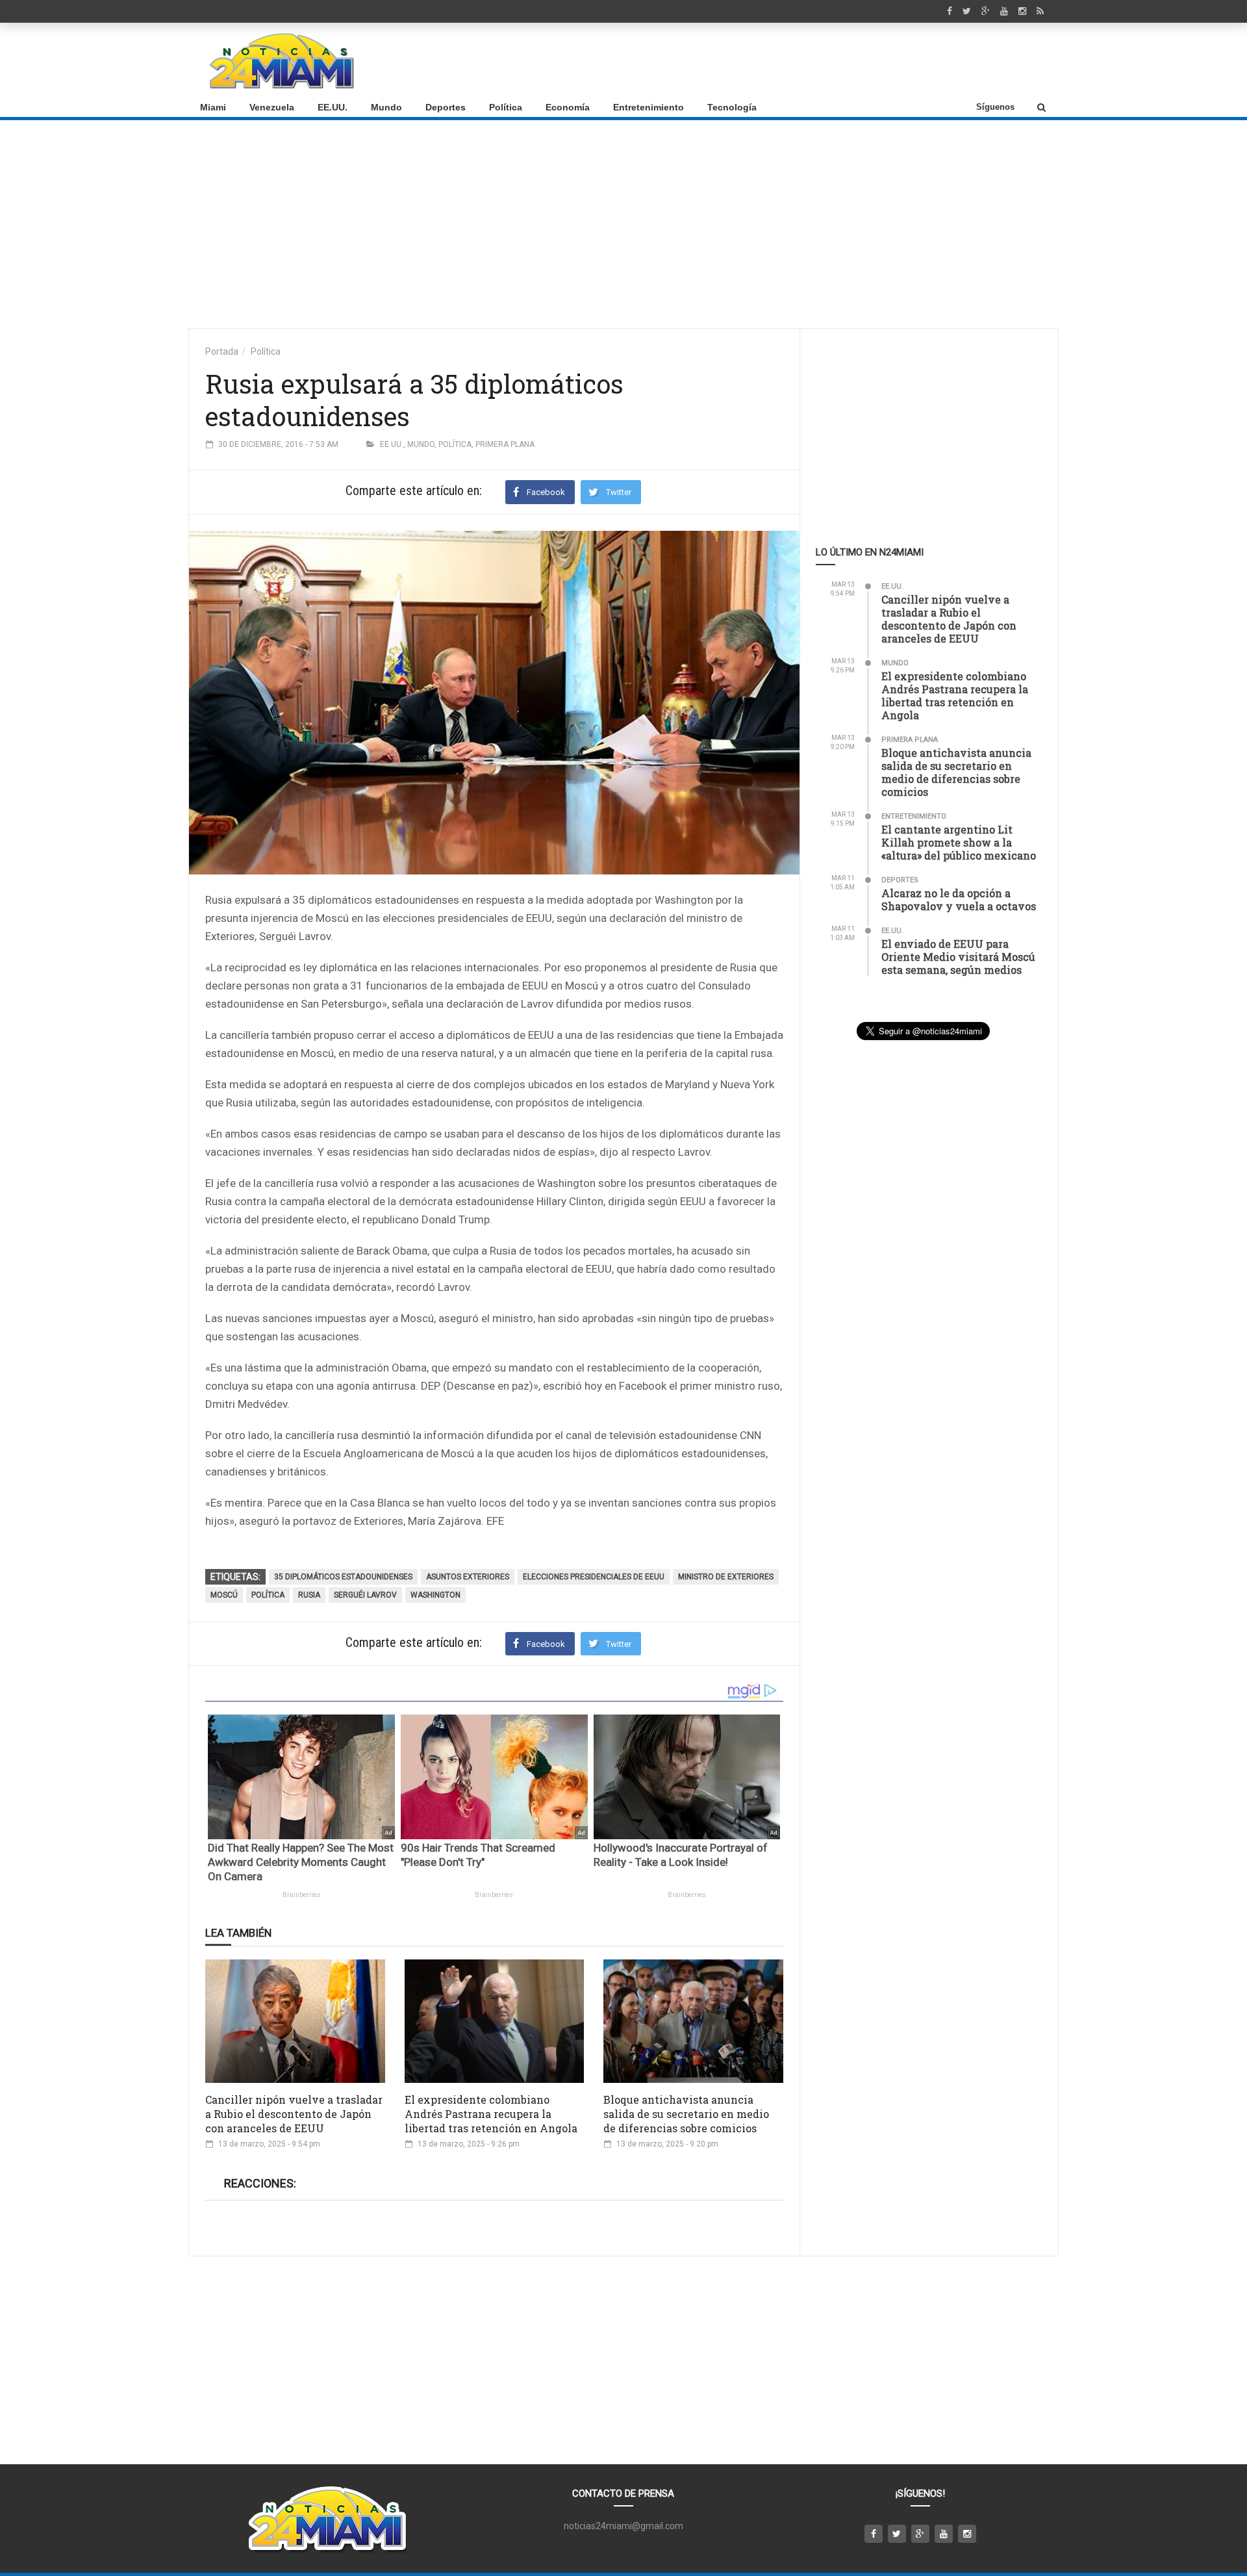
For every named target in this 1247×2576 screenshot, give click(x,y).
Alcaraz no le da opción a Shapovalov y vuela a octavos (959, 899)
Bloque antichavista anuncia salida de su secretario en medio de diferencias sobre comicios (686, 2114)
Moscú (224, 1595)
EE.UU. (333, 107)
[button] (1041, 107)
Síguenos (995, 107)
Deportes (446, 107)
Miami (213, 107)
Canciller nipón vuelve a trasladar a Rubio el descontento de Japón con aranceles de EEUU (294, 2114)
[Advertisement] (812, 60)
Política (506, 107)
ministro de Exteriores (726, 1577)
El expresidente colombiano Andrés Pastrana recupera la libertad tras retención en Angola (491, 2114)
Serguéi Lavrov (365, 1595)
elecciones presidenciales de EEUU (594, 1577)
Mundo (386, 107)
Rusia (309, 1595)
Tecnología (732, 107)
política (268, 1595)
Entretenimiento (649, 107)
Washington (435, 1595)
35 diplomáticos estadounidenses (343, 1577)
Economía (568, 107)
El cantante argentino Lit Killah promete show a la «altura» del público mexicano (959, 842)
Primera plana (505, 444)
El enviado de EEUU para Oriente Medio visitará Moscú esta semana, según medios (958, 957)
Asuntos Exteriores (468, 1577)
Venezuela (272, 107)
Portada (222, 351)
